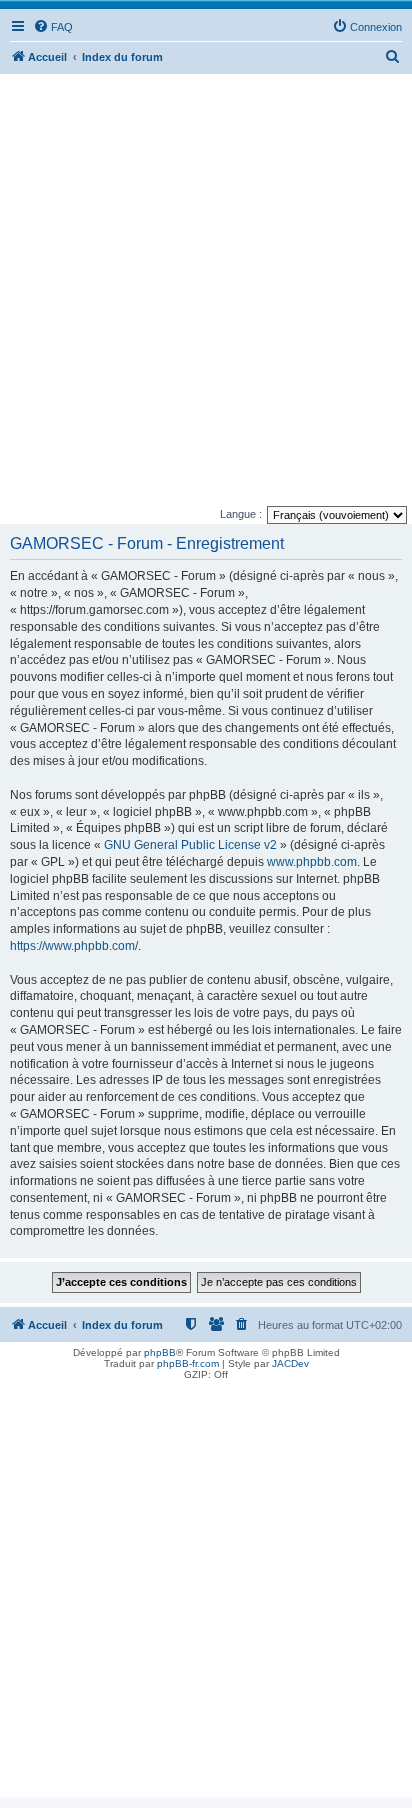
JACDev (290, 1363)
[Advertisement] (206, 290)
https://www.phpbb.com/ (74, 946)
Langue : (241, 514)
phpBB (160, 1352)
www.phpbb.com (312, 862)
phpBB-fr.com (188, 1363)
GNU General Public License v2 (190, 845)
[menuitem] (53, 27)
